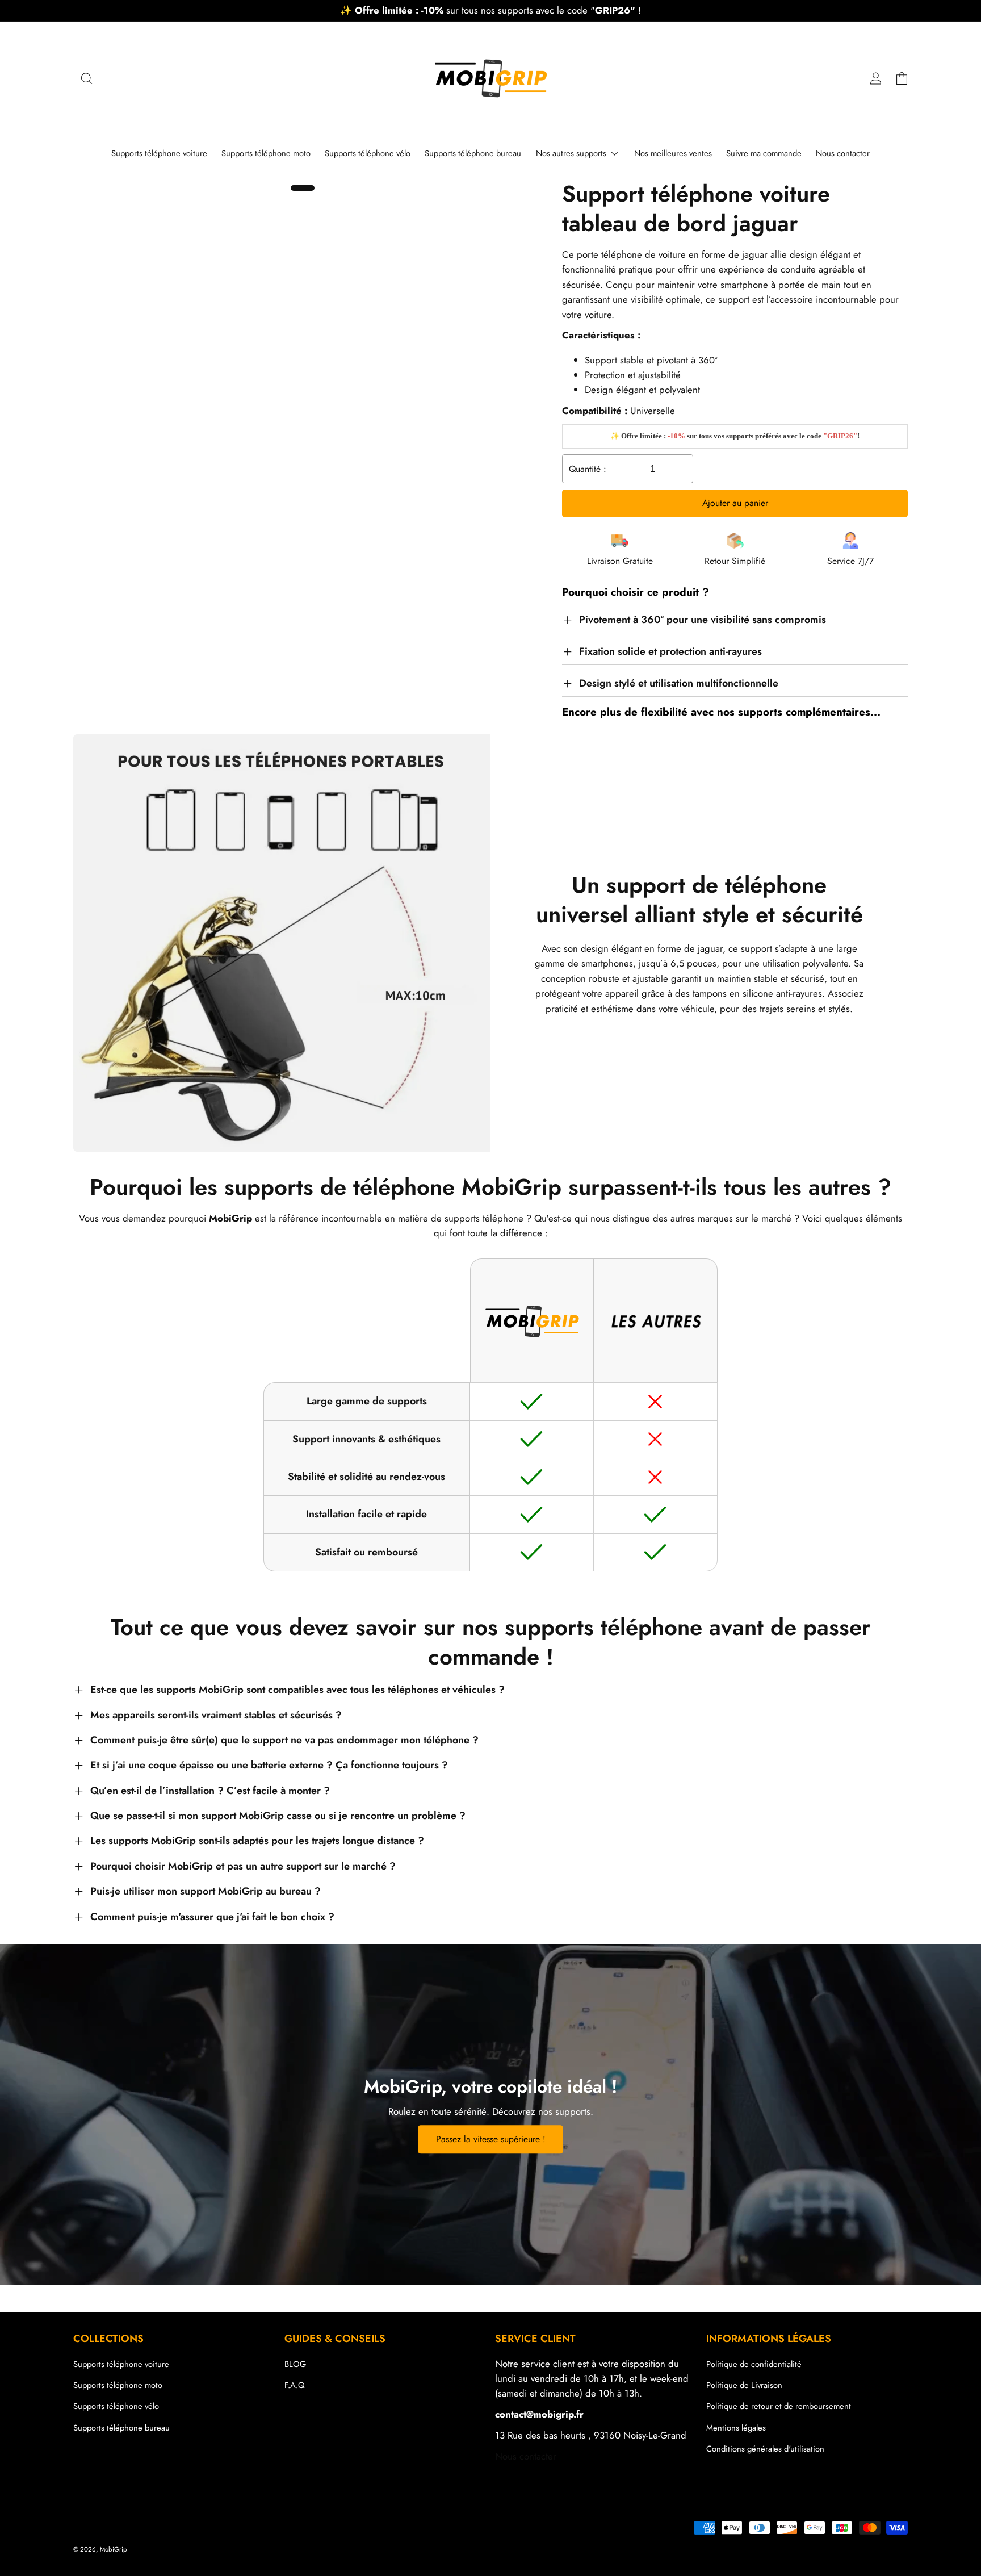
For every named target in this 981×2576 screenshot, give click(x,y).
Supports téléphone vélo (116, 2406)
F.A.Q (295, 2385)
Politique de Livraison (744, 2385)
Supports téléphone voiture (121, 2364)
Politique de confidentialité (754, 2364)
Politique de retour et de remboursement (779, 2406)
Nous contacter (526, 2456)
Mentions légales (736, 2428)
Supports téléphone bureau (121, 2428)
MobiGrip (114, 2549)
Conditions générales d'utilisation (765, 2449)
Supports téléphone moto (118, 2385)
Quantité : (588, 469)
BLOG (295, 2364)
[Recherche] (86, 78)
